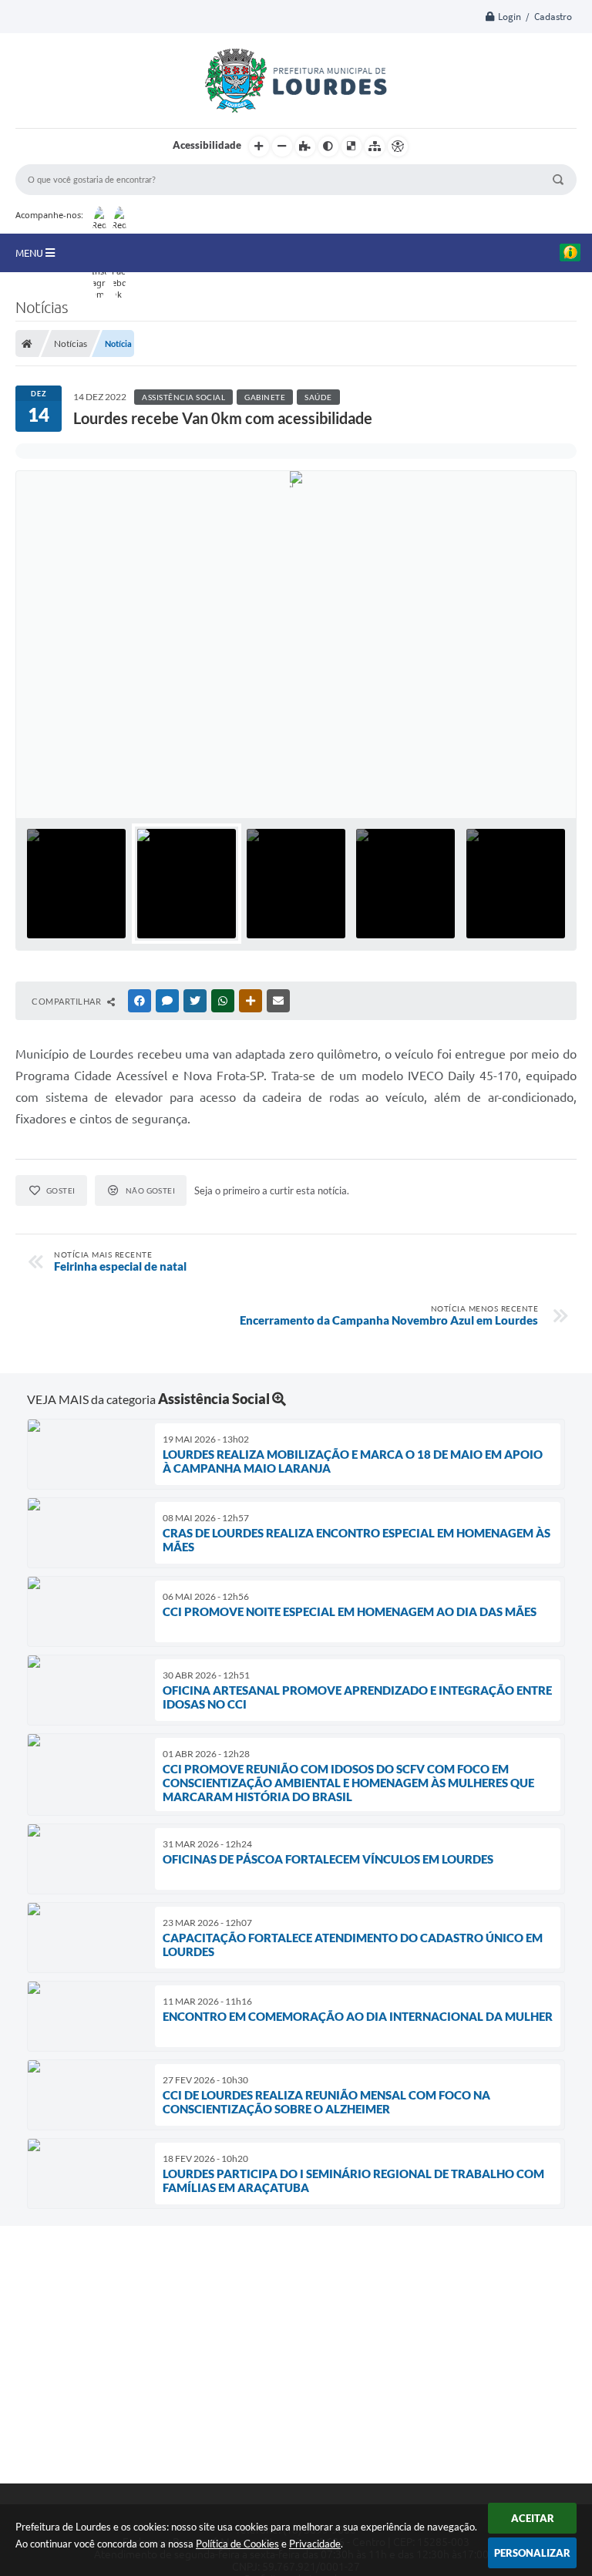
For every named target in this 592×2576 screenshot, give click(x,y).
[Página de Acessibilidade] (398, 146)
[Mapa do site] (375, 146)
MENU (30, 253)
